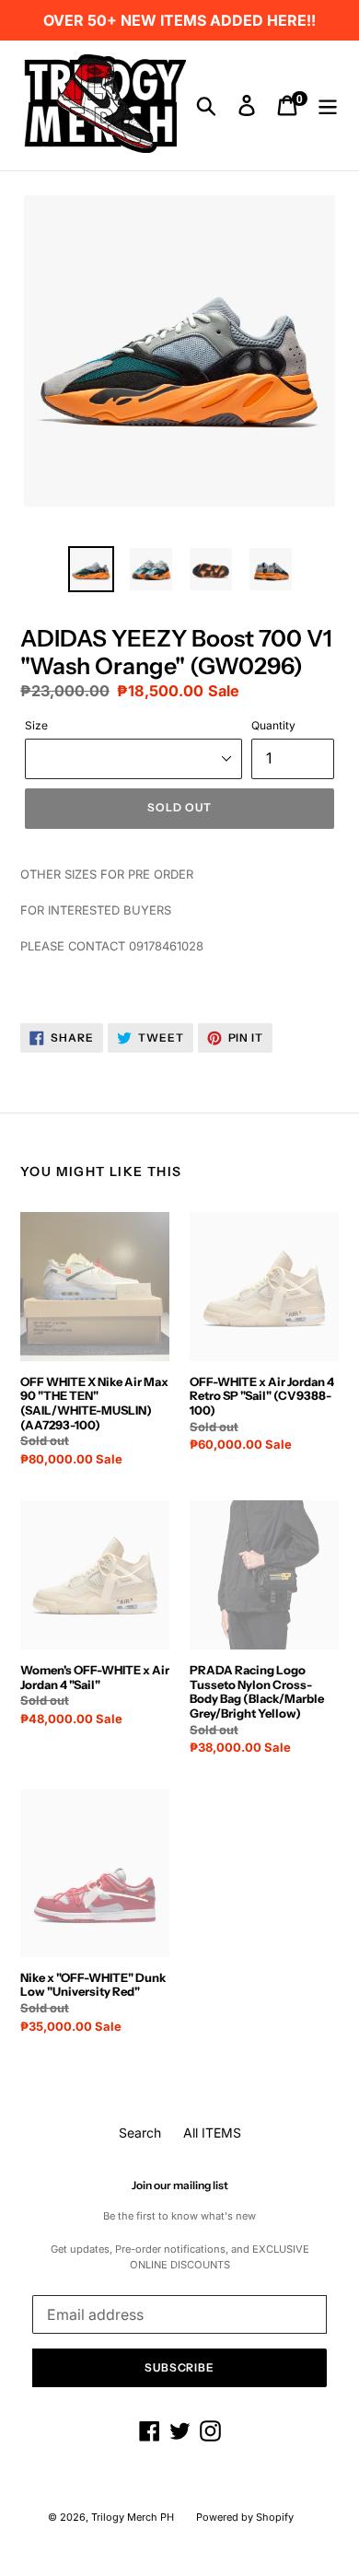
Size (36, 725)
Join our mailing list (180, 2186)
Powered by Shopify (245, 2517)
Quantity (273, 725)
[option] (92, 569)
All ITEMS (212, 2133)
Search (140, 2133)
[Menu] (328, 106)
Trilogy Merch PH (133, 2517)
